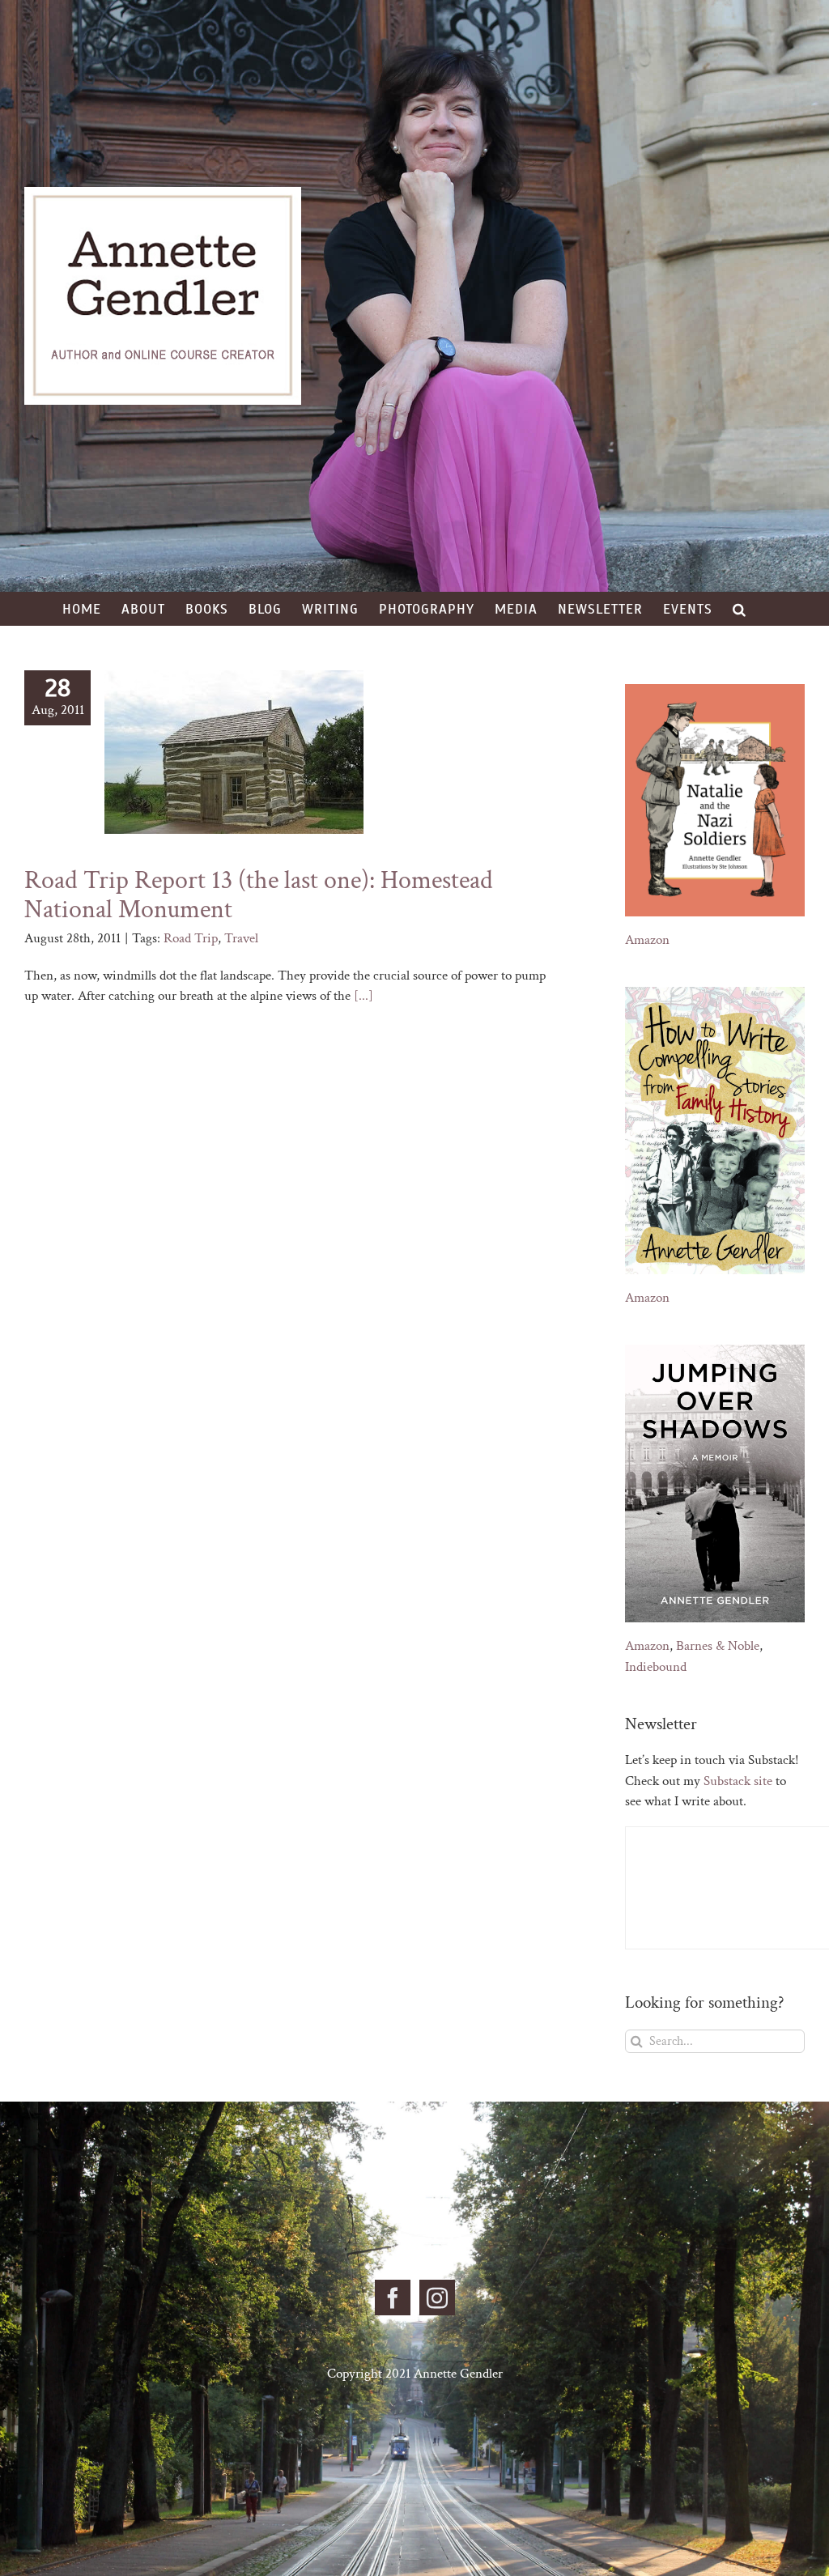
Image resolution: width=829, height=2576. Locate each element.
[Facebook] (393, 2298)
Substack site (738, 1781)
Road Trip (191, 938)
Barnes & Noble (718, 1646)
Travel (241, 938)
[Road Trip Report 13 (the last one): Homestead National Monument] (234, 752)
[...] (363, 996)
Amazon (647, 940)
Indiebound (656, 1667)
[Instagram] (437, 2298)
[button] (740, 609)
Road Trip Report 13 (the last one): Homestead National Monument (259, 895)
